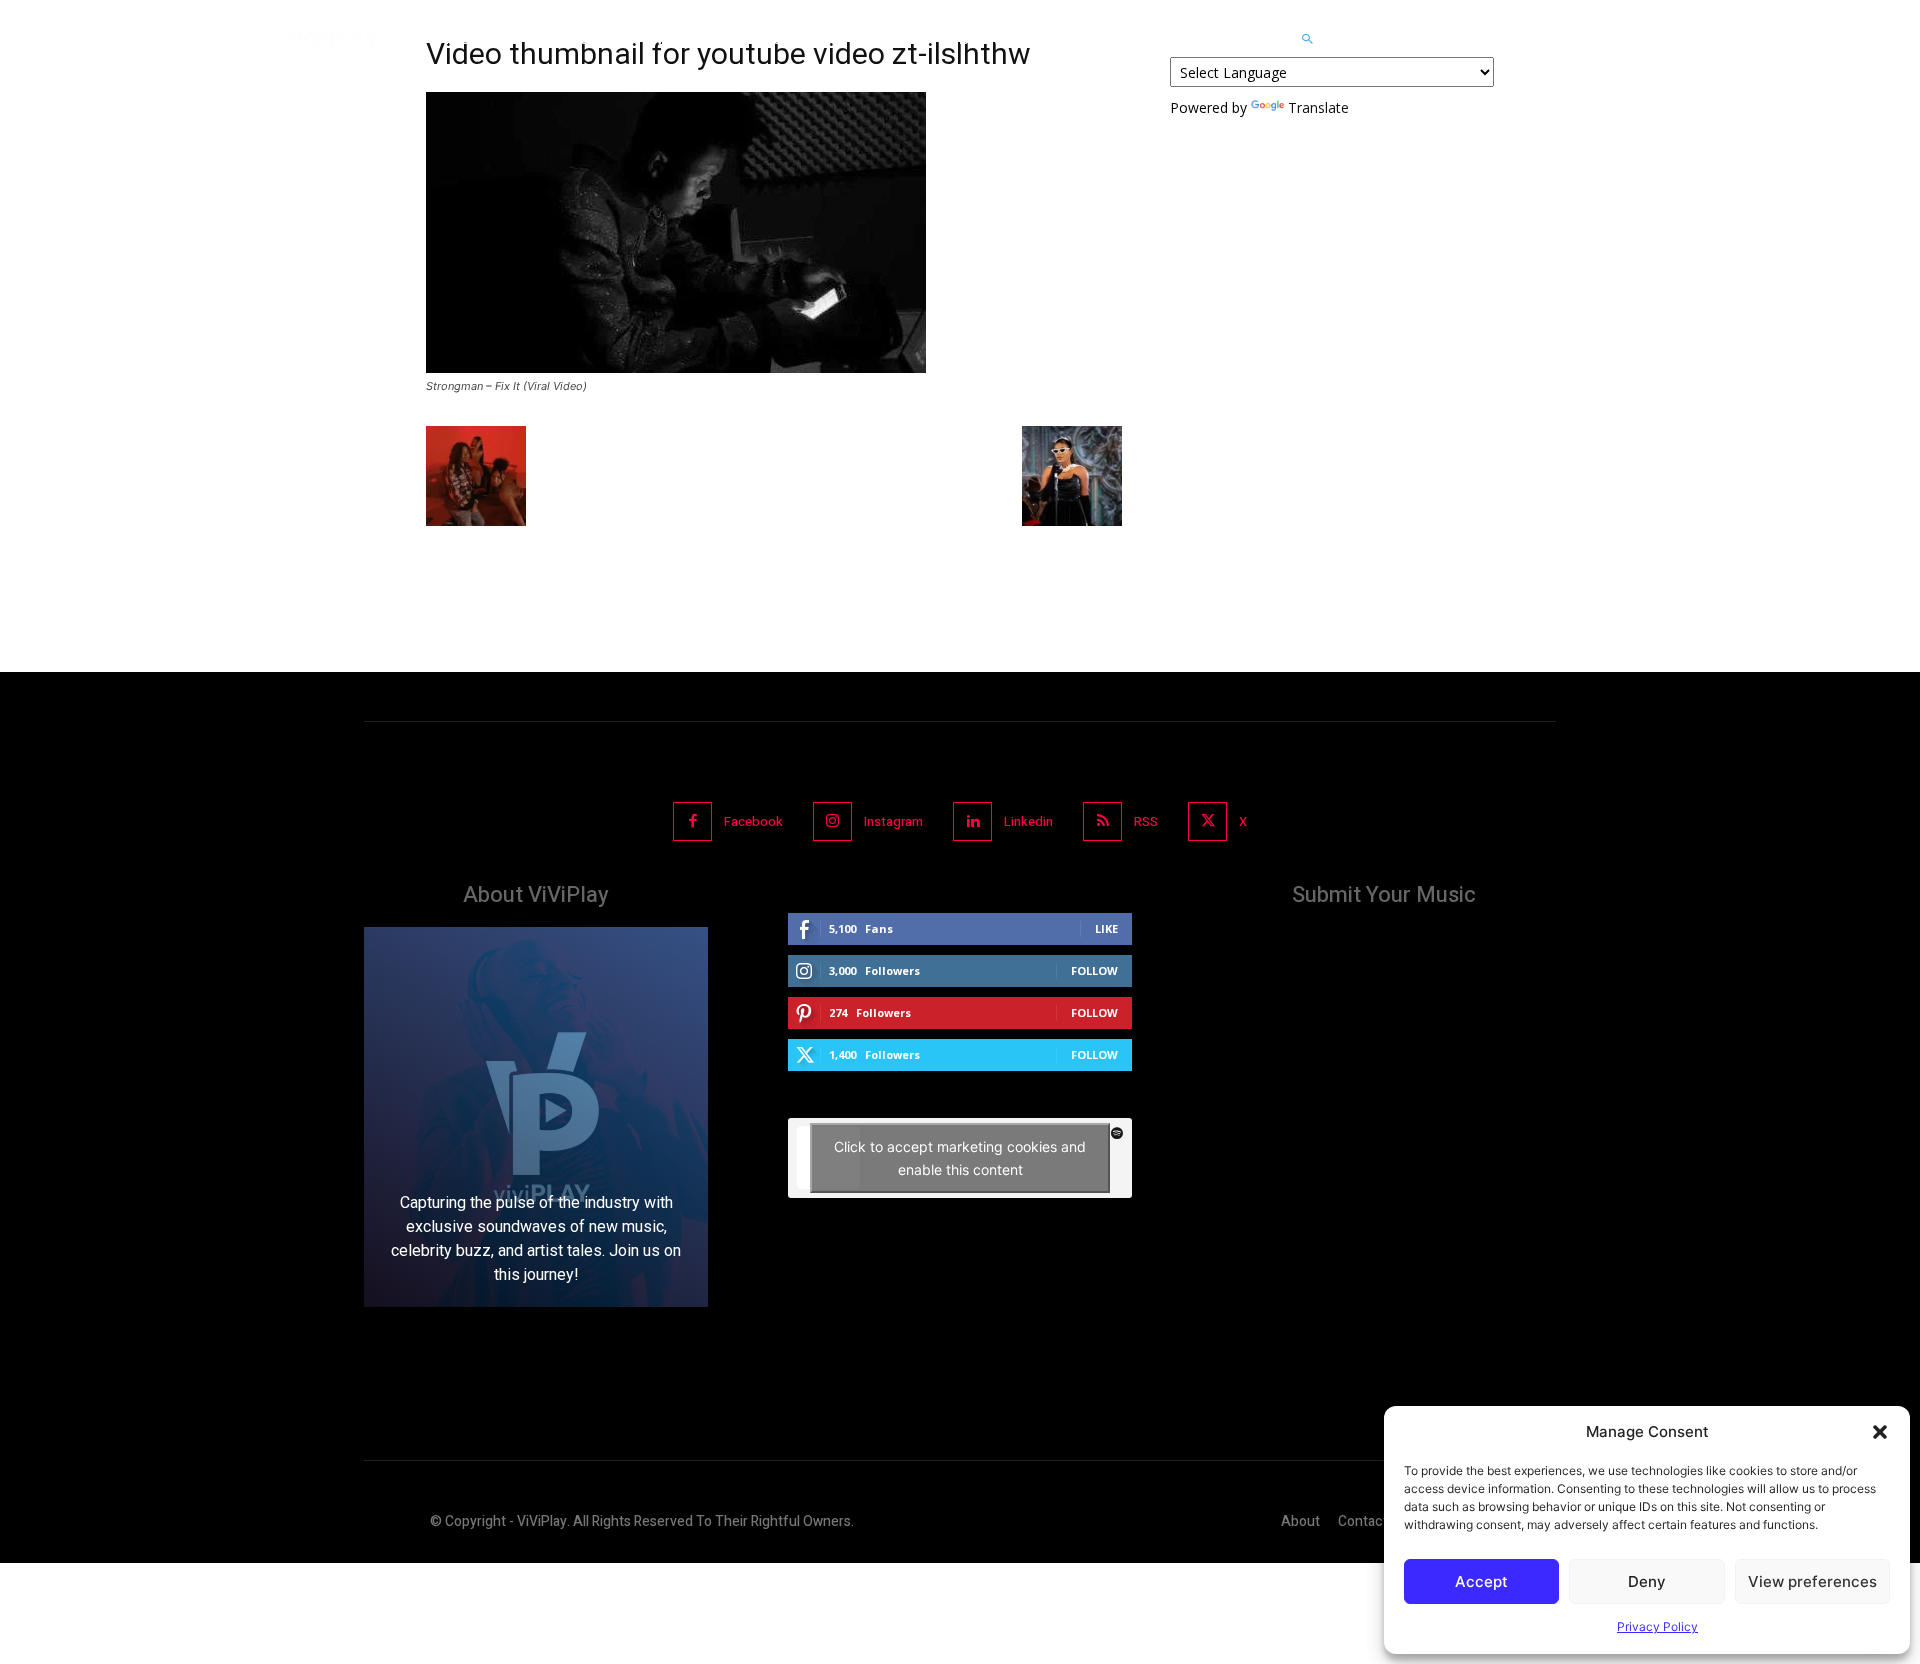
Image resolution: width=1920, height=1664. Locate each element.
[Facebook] (692, 821)
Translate (1318, 107)
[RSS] (1102, 821)
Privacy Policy (1657, 1626)
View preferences (1812, 1581)
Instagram (893, 821)
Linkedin (1028, 821)
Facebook (753, 821)
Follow (1094, 970)
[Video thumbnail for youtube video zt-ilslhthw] (676, 367)
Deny (1647, 1581)
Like (1106, 928)
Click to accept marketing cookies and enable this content (960, 1158)
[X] (1207, 821)
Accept (1481, 1581)
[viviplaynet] (334, 39)
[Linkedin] (972, 821)
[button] (1880, 1432)
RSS (1146, 821)
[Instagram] (832, 821)
